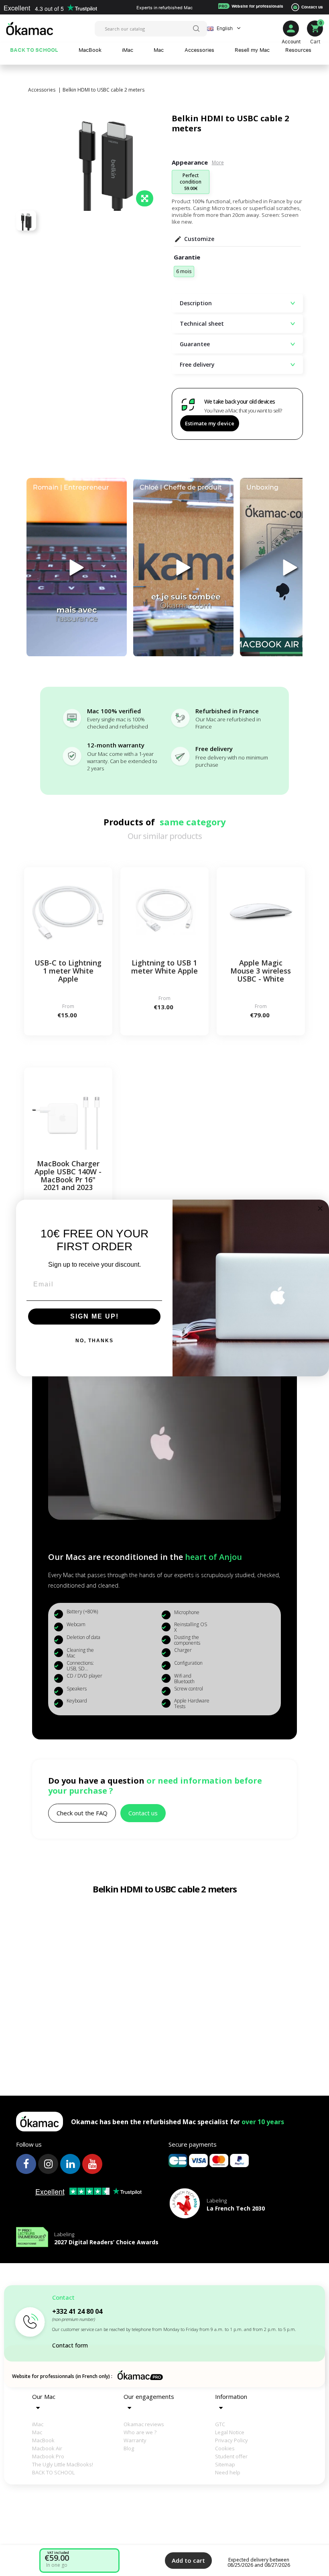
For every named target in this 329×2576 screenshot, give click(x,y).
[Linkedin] (70, 2164)
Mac (37, 2432)
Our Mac (44, 2396)
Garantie (187, 257)
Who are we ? (140, 2432)
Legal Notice (230, 2432)
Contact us (312, 7)
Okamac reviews (144, 2424)
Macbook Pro (48, 2456)
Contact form (70, 2345)
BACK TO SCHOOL (53, 2472)
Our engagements (149, 2396)
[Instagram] (48, 2164)
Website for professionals (251, 6)
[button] (82, 1813)
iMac (38, 2424)
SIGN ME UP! (94, 1316)
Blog (129, 2448)
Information (231, 2396)
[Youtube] (92, 2164)
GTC (220, 2424)
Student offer (231, 2456)
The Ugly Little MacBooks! (63, 2464)
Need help (228, 2472)
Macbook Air (47, 2448)
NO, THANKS (94, 1341)
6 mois (184, 271)
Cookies (225, 2448)
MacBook (43, 2440)
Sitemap (225, 2464)
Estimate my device (210, 423)
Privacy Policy (232, 2440)
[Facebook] (26, 2164)
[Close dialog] (320, 1208)
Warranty (135, 2440)
